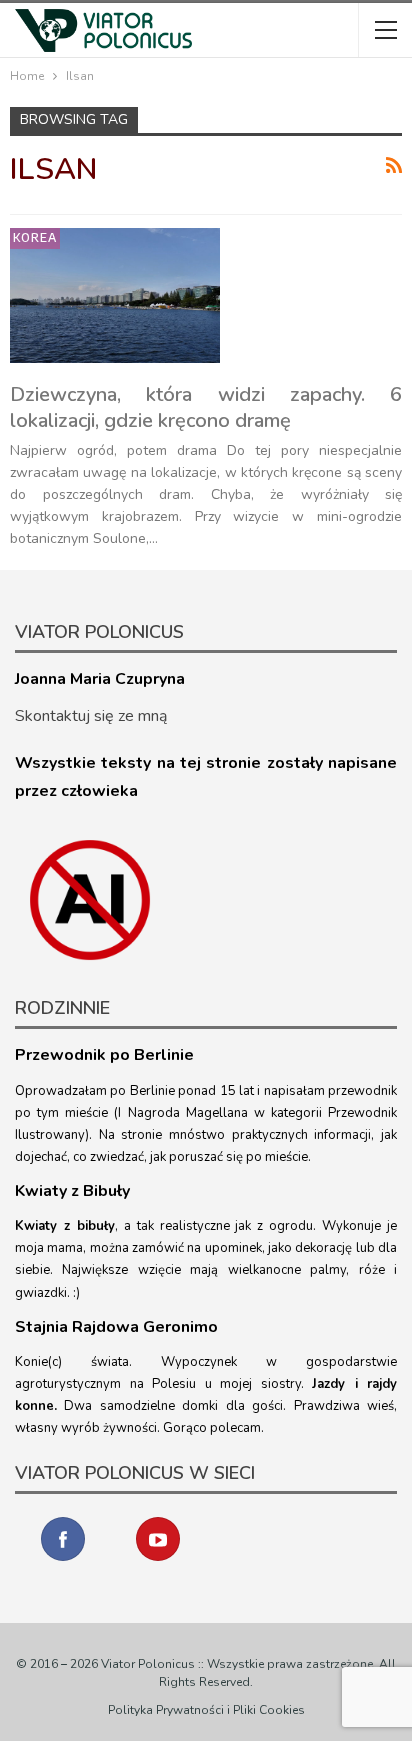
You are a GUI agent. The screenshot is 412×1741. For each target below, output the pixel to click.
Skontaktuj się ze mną (91, 716)
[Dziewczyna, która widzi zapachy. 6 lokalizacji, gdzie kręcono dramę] (115, 295)
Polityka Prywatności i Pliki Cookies (206, 1710)
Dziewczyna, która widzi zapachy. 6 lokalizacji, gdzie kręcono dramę (206, 407)
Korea (35, 237)
